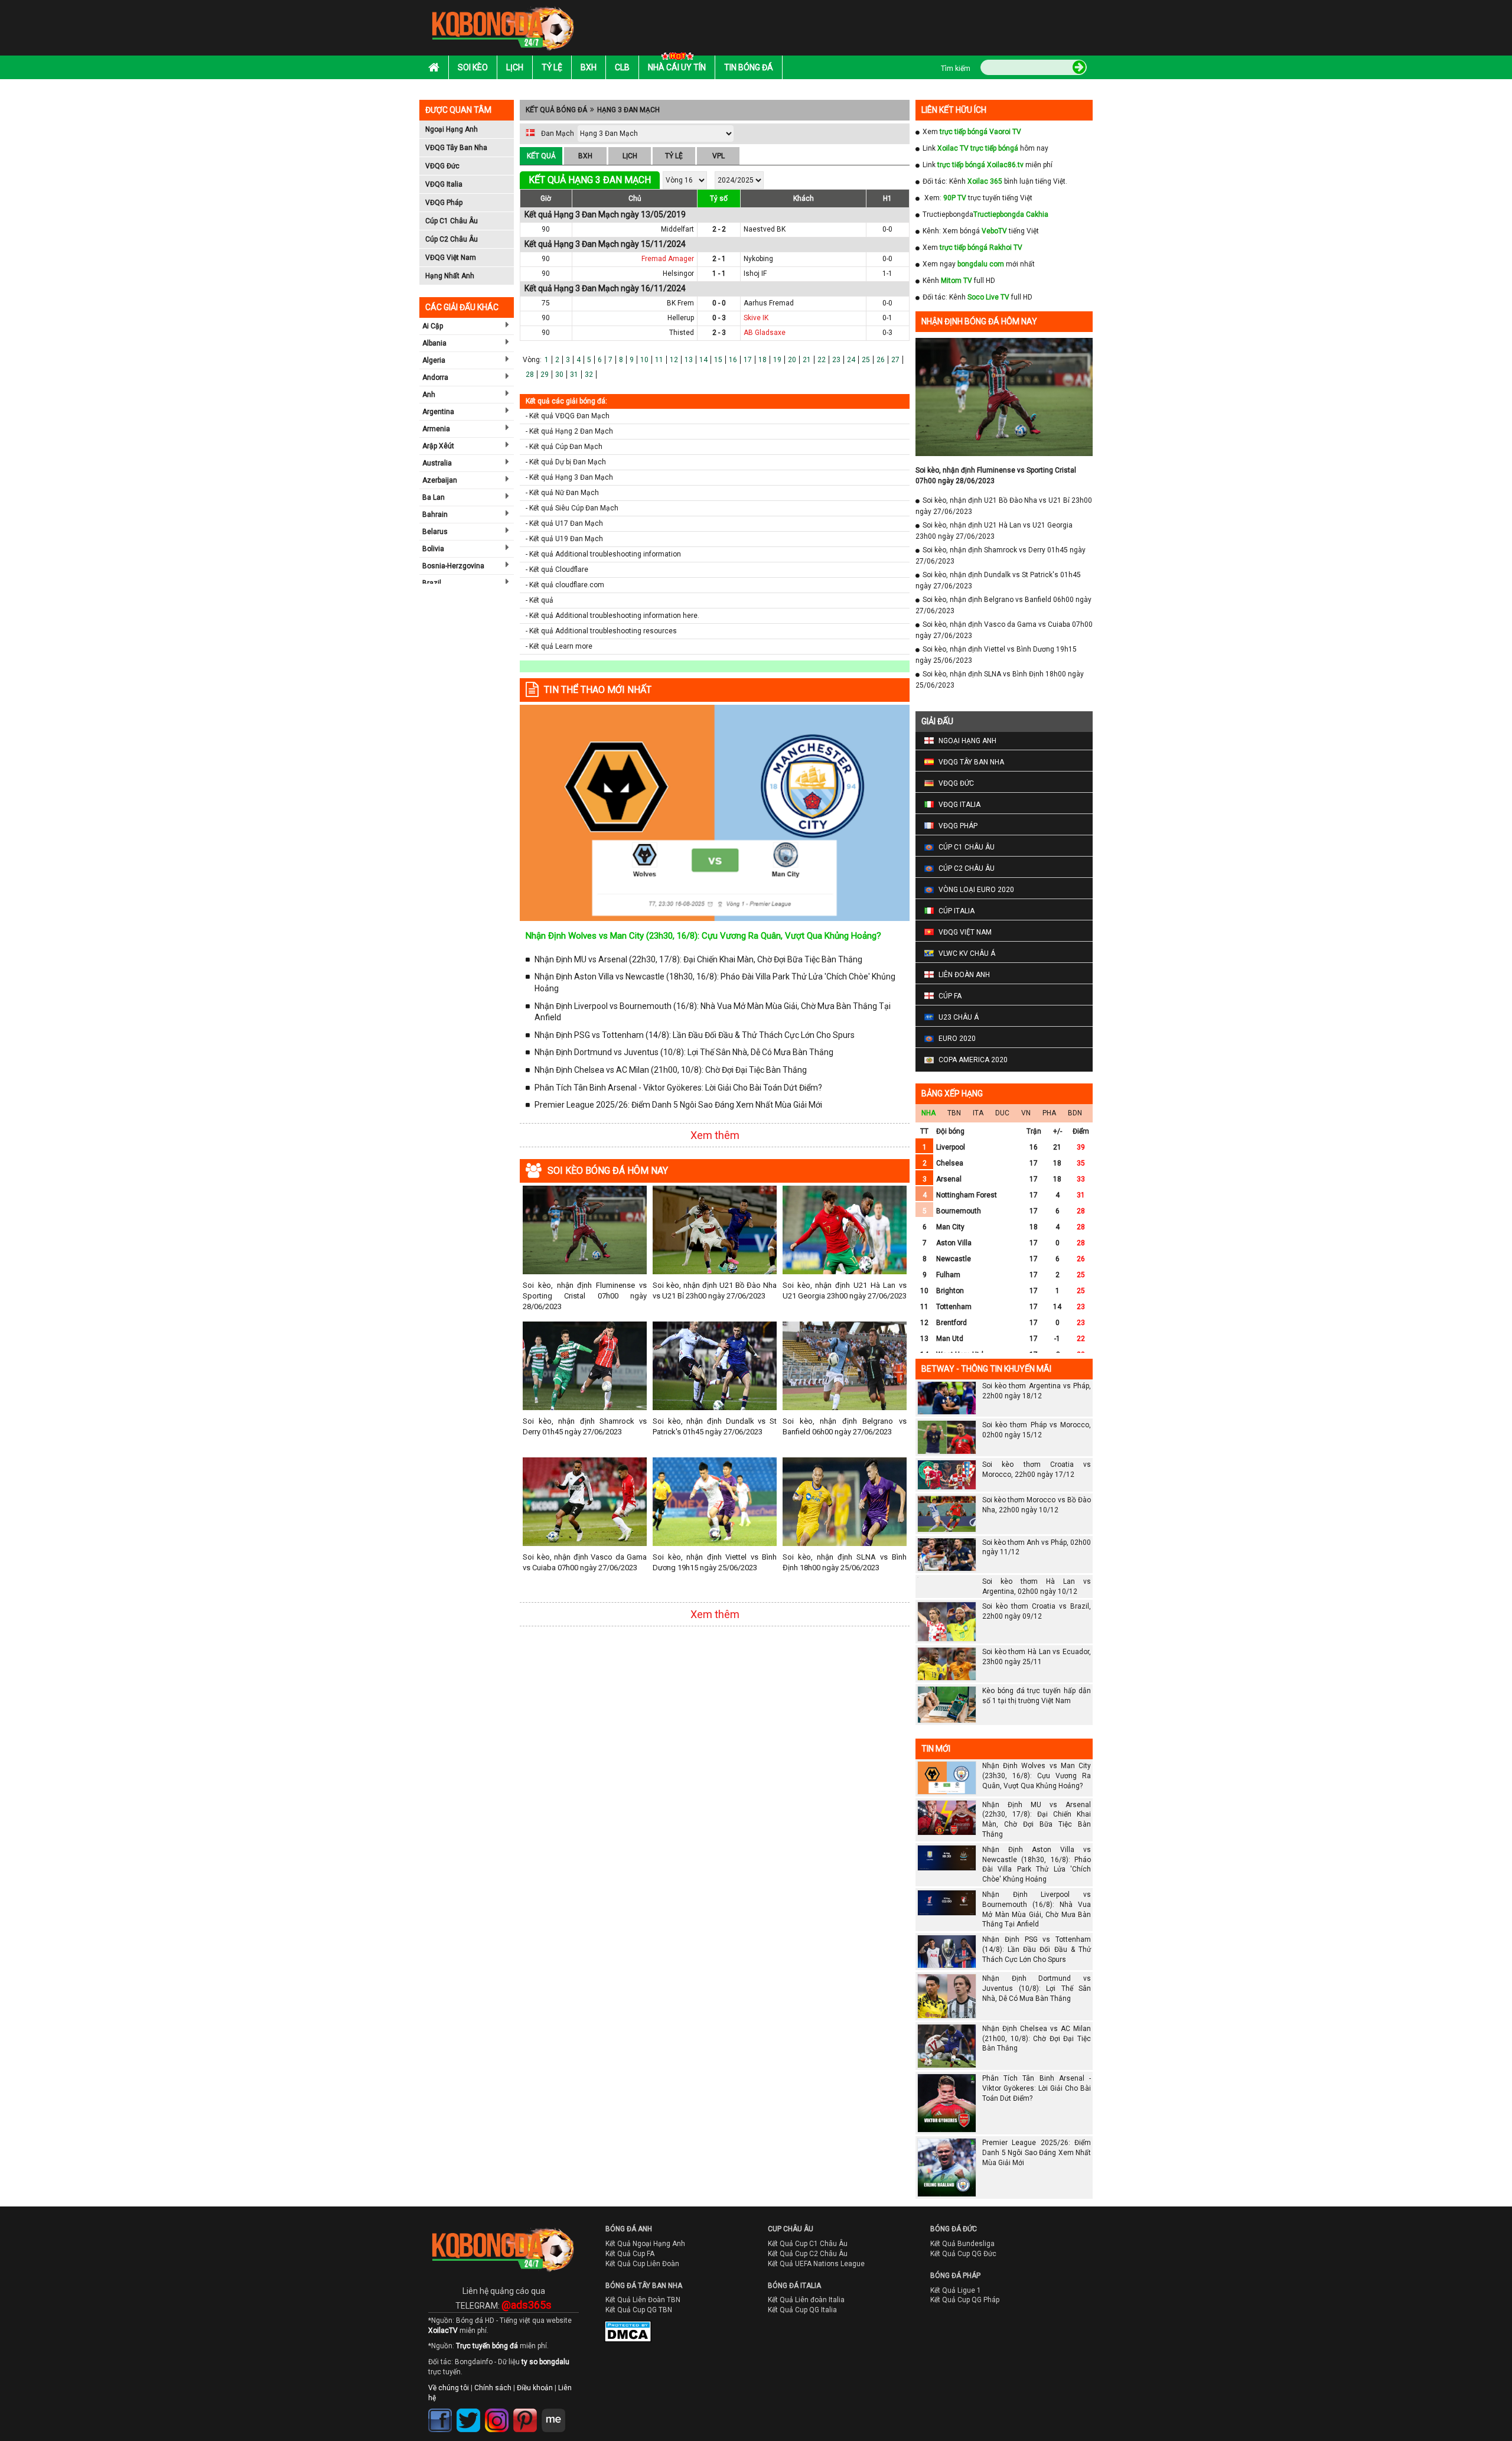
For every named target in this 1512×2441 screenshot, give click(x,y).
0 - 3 (719, 318)
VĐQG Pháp (444, 203)
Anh (429, 395)
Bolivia (433, 549)
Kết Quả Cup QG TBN (639, 2310)
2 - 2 (719, 229)
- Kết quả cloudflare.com (565, 585)
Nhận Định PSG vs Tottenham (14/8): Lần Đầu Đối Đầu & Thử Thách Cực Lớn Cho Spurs (695, 1035)
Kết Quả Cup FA (630, 2254)
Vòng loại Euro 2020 (976, 890)
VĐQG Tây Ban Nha (456, 148)
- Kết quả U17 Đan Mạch (564, 523)
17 (748, 360)
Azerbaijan (440, 480)
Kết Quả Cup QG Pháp (965, 2300)
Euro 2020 (957, 1039)
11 (659, 360)
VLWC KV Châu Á (967, 953)
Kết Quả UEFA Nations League (816, 2264)
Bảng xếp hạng (952, 1093)
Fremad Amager (668, 259)
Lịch (515, 67)
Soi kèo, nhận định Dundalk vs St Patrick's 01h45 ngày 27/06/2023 (715, 1426)
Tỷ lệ (552, 67)
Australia (437, 463)
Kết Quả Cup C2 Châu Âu (808, 2254)
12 (674, 360)
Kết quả (541, 156)
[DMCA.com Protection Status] (620, 2334)
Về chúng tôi (449, 2388)
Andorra (435, 377)
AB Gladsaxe (765, 333)
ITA (978, 1113)
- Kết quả (540, 600)
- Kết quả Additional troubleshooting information (603, 554)
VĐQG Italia (444, 184)
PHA (1049, 1113)
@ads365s (527, 2305)
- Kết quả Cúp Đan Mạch (564, 447)
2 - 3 (719, 333)
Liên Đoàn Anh (964, 975)
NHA (928, 1113)
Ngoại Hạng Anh (452, 129)
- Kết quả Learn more (559, 646)
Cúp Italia (957, 911)
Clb (622, 67)
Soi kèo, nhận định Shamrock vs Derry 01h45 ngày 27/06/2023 (585, 1426)
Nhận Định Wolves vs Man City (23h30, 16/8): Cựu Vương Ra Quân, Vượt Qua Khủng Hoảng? (703, 936)
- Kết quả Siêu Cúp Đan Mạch (572, 508)
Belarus (435, 532)
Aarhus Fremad (769, 303)
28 (530, 375)
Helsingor (678, 274)
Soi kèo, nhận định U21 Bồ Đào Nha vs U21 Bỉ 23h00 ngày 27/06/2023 (715, 1291)
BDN (1075, 1113)
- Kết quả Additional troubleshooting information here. (612, 616)
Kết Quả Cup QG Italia (802, 2310)
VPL (718, 156)
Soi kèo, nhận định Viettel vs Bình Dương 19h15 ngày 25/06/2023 (715, 1562)
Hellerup (681, 318)
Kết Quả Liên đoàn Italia (806, 2300)
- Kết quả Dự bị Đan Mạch (566, 462)
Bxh (589, 67)
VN (1026, 1113)
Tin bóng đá (749, 67)
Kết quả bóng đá (556, 110)
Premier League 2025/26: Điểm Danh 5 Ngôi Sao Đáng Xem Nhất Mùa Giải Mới (678, 1105)
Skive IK (756, 318)
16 (733, 360)
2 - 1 (719, 259)
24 (851, 360)
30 (559, 375)
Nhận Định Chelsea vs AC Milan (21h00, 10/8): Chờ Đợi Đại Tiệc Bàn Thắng (671, 1070)
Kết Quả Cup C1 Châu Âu (808, 2244)
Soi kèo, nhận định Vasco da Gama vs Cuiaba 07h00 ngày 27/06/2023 (585, 1562)
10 (644, 360)
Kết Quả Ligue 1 (956, 2290)
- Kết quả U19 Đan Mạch (564, 539)
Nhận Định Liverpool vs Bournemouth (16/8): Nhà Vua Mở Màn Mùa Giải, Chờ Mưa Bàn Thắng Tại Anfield (713, 1012)
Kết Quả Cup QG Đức (963, 2254)
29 (545, 375)
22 (822, 360)
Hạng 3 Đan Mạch (628, 110)
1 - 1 (719, 274)
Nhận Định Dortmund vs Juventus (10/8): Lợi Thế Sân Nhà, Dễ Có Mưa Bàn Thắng (684, 1052)
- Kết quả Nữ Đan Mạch (562, 493)
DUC (1002, 1113)
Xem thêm (715, 1135)
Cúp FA (950, 996)
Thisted (682, 333)
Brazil (432, 583)
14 (703, 360)
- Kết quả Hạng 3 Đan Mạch (569, 477)
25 (866, 360)
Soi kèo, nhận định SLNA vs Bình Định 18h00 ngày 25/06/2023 (845, 1562)
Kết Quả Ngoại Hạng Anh (645, 2244)
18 (762, 360)
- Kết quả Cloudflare (557, 569)
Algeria (434, 360)
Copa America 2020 (973, 1060)
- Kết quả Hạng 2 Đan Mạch (569, 431)
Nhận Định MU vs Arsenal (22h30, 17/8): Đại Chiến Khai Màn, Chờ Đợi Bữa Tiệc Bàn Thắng (698, 959)
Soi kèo (473, 67)
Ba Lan (434, 497)
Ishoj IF (755, 274)
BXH (585, 156)
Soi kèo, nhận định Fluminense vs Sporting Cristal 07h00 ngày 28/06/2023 (585, 1296)
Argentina (438, 412)
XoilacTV (443, 2331)
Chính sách (493, 2388)
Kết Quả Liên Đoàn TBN (643, 2300)
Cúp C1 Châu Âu (452, 221)
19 (777, 360)
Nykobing (758, 259)
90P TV (955, 198)
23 (836, 360)
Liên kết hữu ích (954, 110)
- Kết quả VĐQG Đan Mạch (568, 416)
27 (895, 360)
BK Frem (680, 303)
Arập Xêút (438, 446)
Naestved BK (765, 229)
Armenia (436, 429)
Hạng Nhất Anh (450, 276)
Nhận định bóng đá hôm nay (979, 321)
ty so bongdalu (545, 2362)
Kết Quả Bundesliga (962, 2244)
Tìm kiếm (956, 69)
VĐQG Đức (442, 166)
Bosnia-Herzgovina (453, 566)
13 (689, 360)
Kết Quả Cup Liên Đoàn (642, 2264)
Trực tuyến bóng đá (487, 2346)
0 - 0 (719, 303)
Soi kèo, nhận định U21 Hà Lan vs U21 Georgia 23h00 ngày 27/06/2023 (845, 1291)
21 (807, 360)
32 (589, 375)
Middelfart (677, 229)
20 (792, 360)
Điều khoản (535, 2388)
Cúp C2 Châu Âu (452, 239)
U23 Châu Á (959, 1017)
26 (881, 360)
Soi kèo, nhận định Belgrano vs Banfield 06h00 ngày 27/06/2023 (845, 1426)
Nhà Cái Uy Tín (677, 67)
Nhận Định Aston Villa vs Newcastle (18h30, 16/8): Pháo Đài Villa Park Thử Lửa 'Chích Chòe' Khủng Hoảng (715, 982)
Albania (434, 343)
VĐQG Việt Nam (451, 258)
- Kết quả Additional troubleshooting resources (601, 631)
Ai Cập (433, 326)
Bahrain (435, 515)
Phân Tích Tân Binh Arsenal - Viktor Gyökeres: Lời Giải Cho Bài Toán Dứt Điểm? (678, 1088)
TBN (954, 1113)
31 (574, 375)
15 (718, 360)
